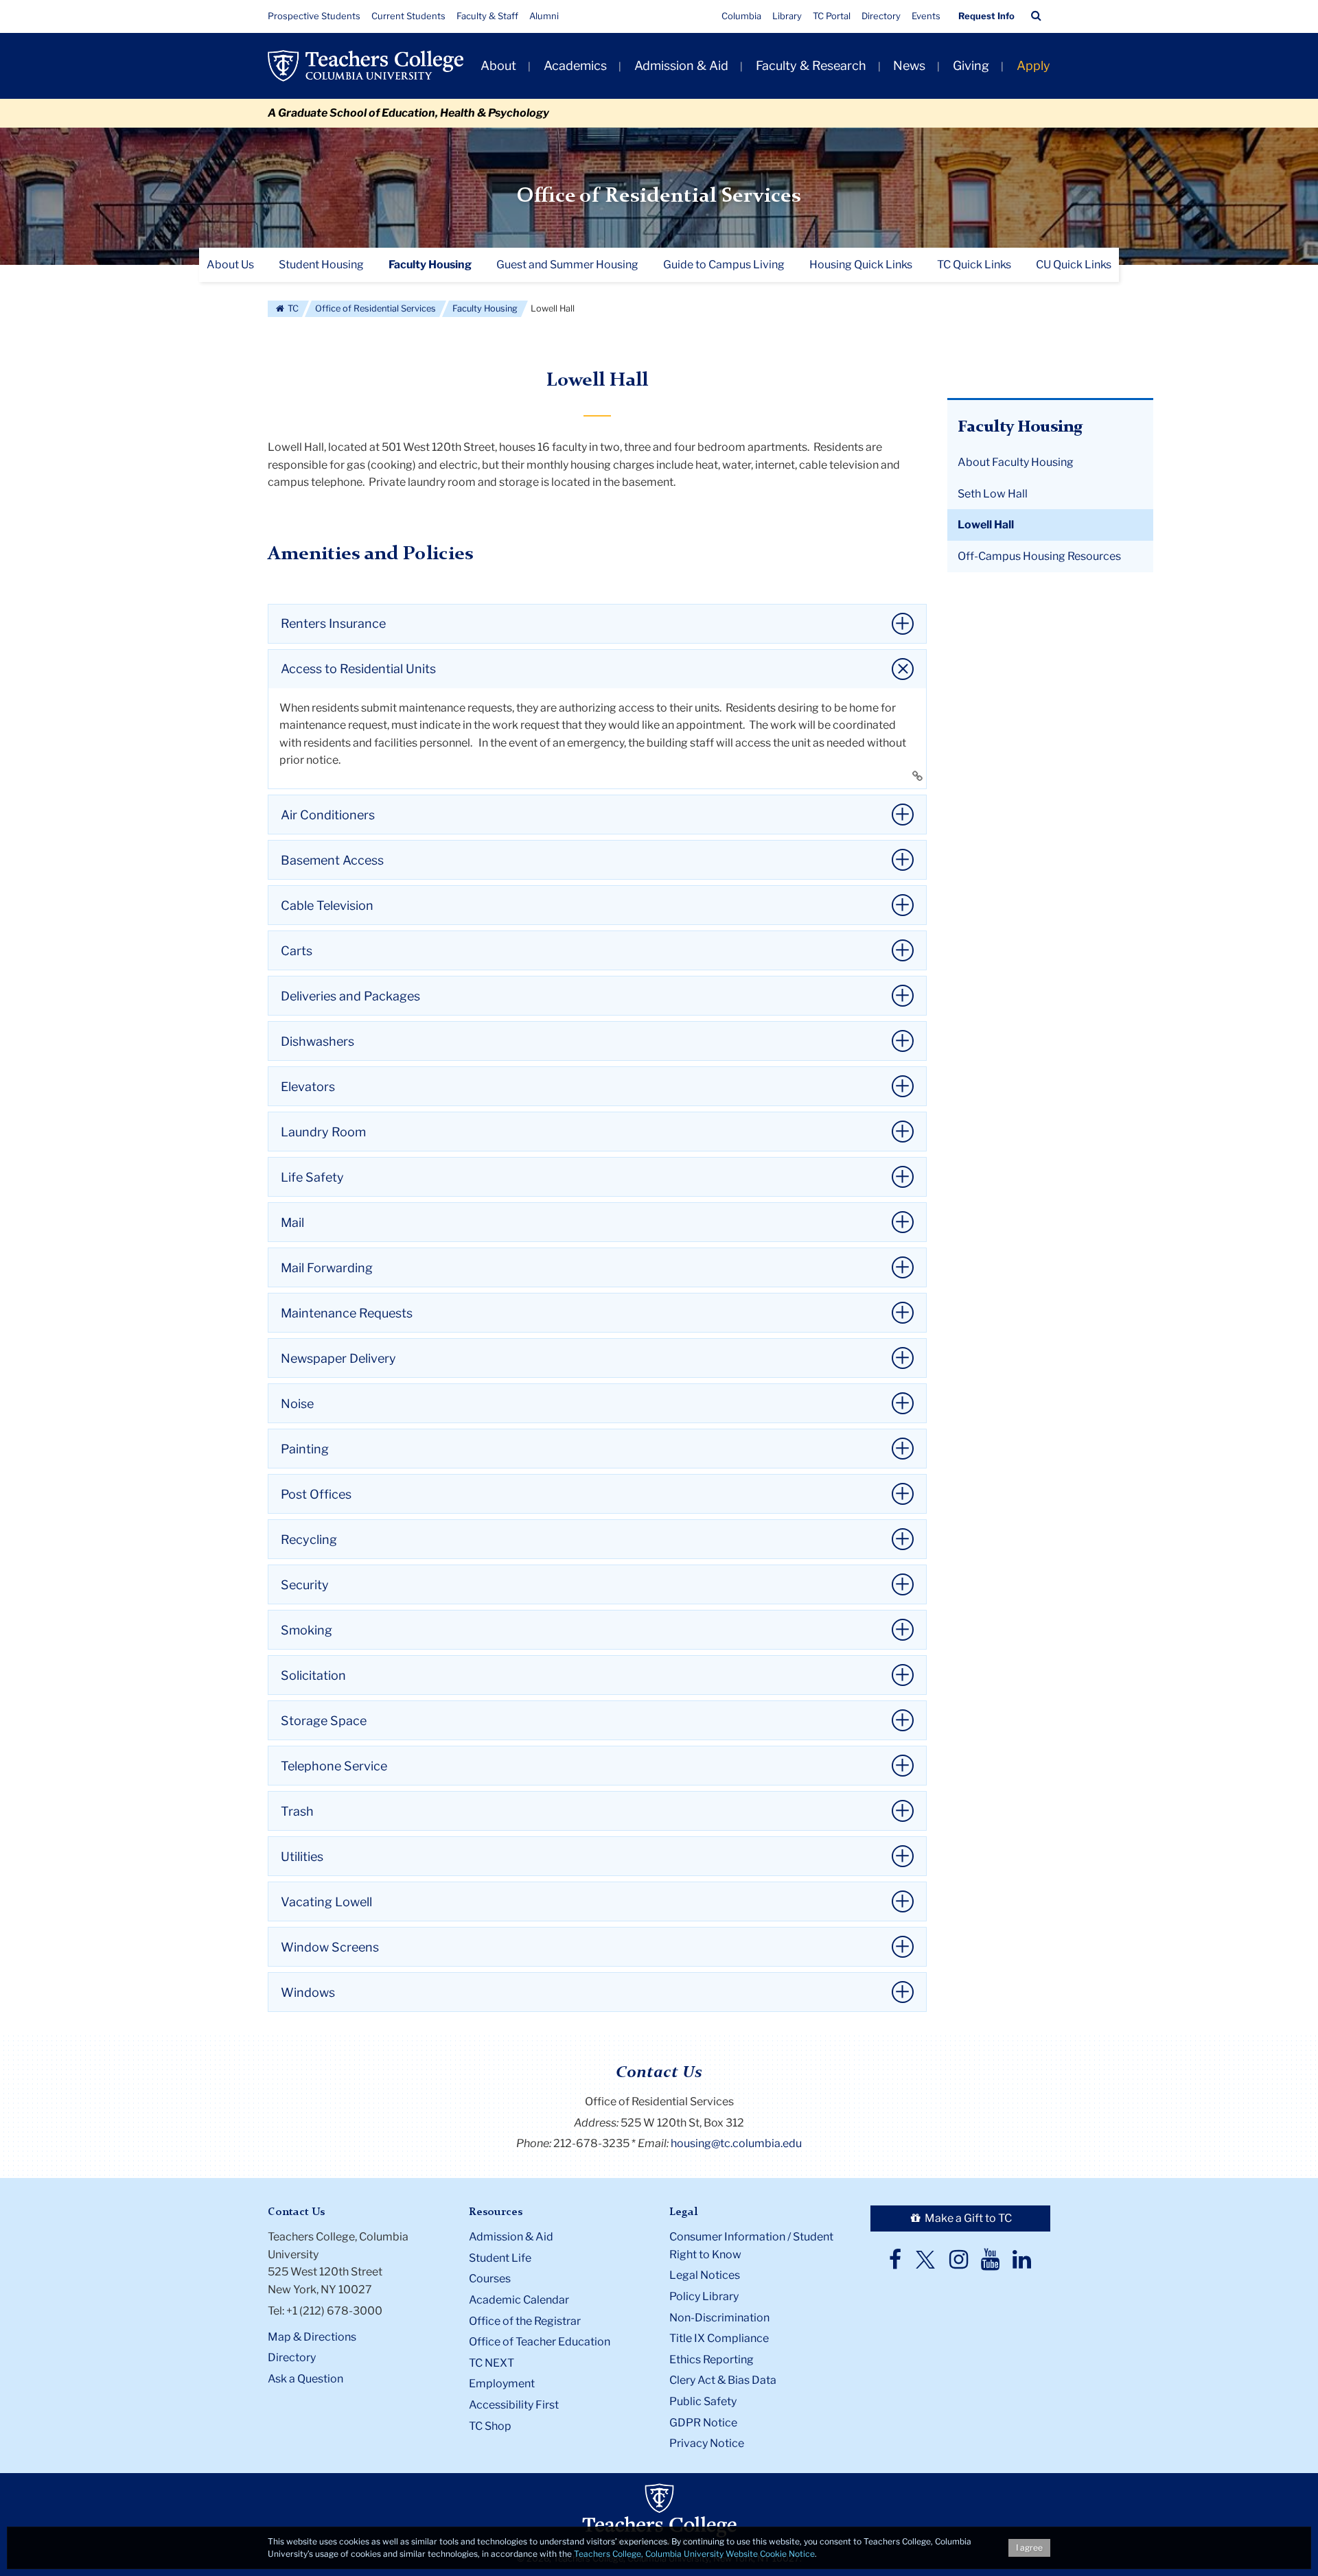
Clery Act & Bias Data (723, 2380)
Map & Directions (312, 2337)
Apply (1033, 66)
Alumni (544, 16)
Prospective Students (314, 16)
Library (787, 16)
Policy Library (704, 2296)
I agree (1029, 2548)
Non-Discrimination (719, 2318)
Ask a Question (305, 2379)
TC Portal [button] (832, 16)
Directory (881, 16)
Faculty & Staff (487, 16)
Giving (971, 66)
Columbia (741, 16)
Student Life (500, 2258)
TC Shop (490, 2426)
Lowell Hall (986, 525)
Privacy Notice (707, 2443)
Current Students (408, 16)
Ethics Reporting (712, 2360)
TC (292, 308)
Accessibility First (514, 2405)
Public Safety (703, 2401)
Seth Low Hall (993, 494)
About (498, 66)
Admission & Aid (681, 66)
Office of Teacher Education (540, 2342)
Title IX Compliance (719, 2338)
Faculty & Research (811, 66)
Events (926, 16)
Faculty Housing (485, 308)
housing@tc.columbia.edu (736, 2143)
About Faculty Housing (1016, 462)
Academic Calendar (519, 2300)
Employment (502, 2384)
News (909, 66)
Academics (575, 66)
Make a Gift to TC (967, 2218)
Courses (490, 2279)
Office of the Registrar (525, 2321)
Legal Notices (705, 2275)
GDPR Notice (703, 2423)
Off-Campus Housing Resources (1039, 556)
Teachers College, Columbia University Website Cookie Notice (694, 2554)
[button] (1036, 16)
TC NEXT (492, 2363)
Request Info (986, 16)
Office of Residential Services (659, 196)
